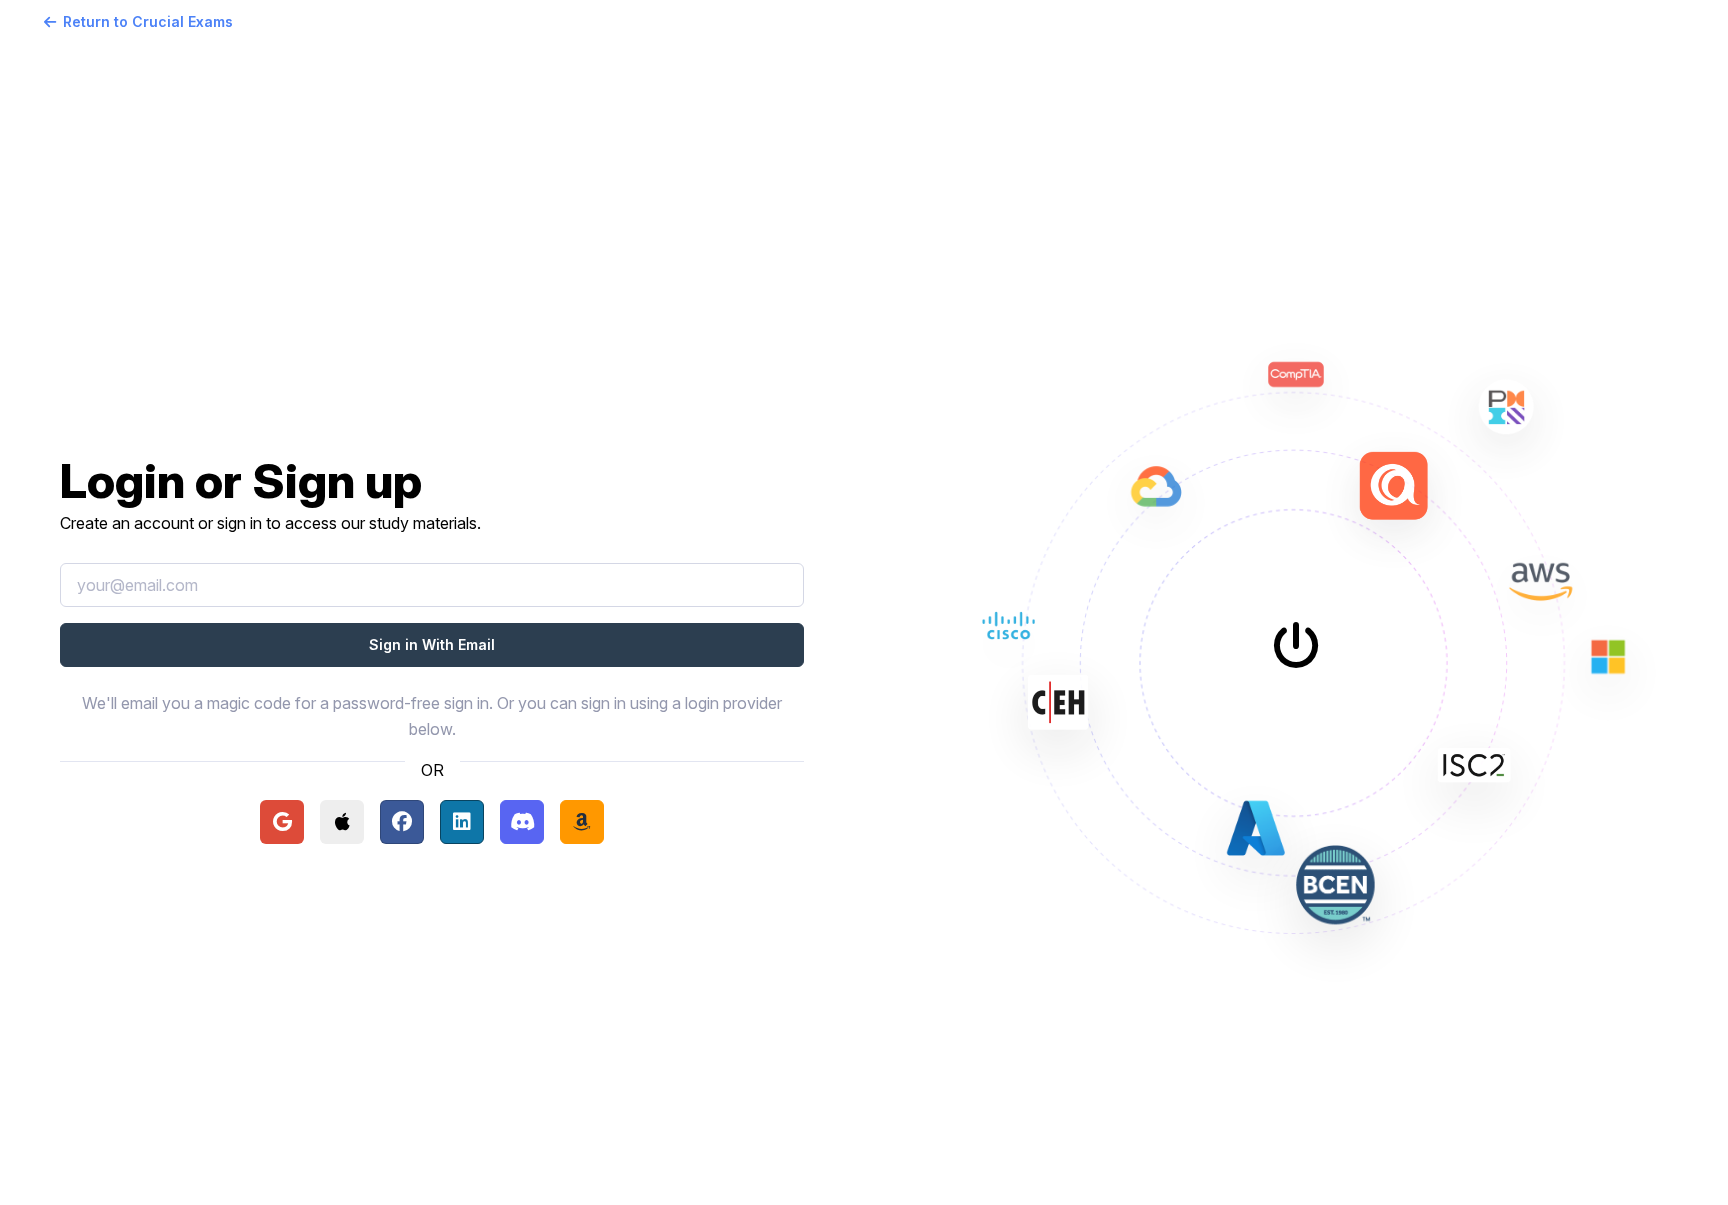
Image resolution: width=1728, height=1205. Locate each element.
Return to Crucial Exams (148, 21)
